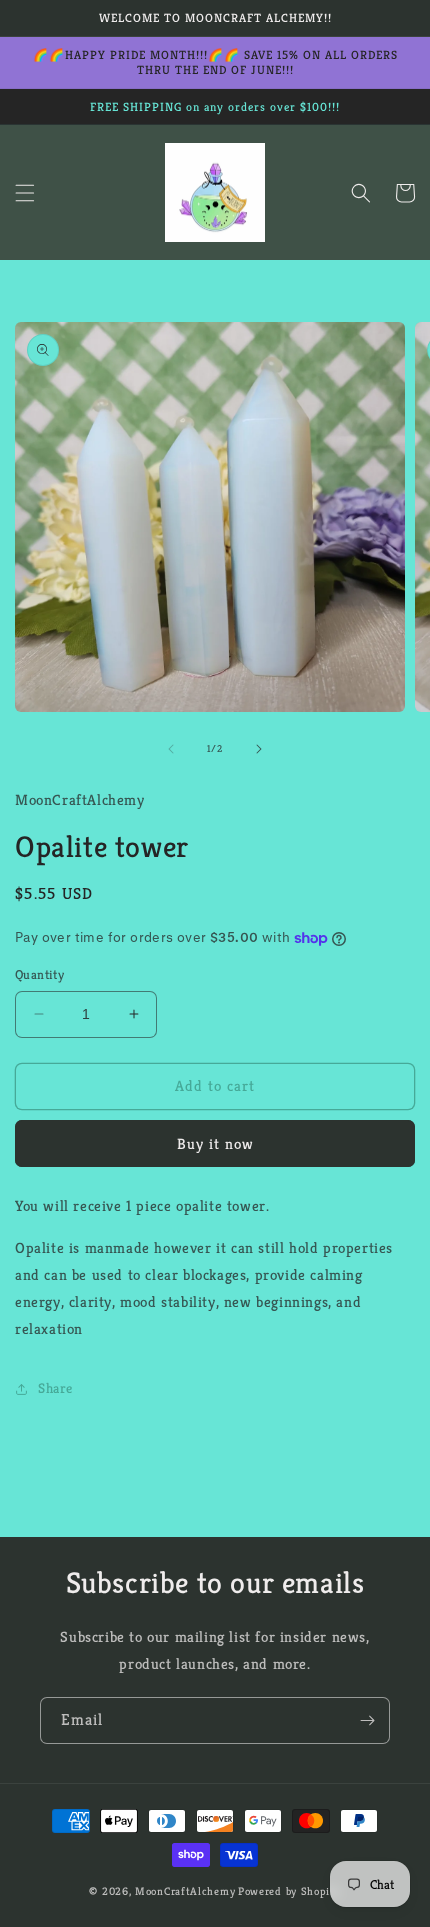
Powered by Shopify (289, 1891)
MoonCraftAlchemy (185, 1891)
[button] (25, 193)
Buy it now (215, 1143)
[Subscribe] (367, 1720)
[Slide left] (171, 749)
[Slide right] (259, 749)
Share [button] (55, 1388)
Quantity (39, 974)
